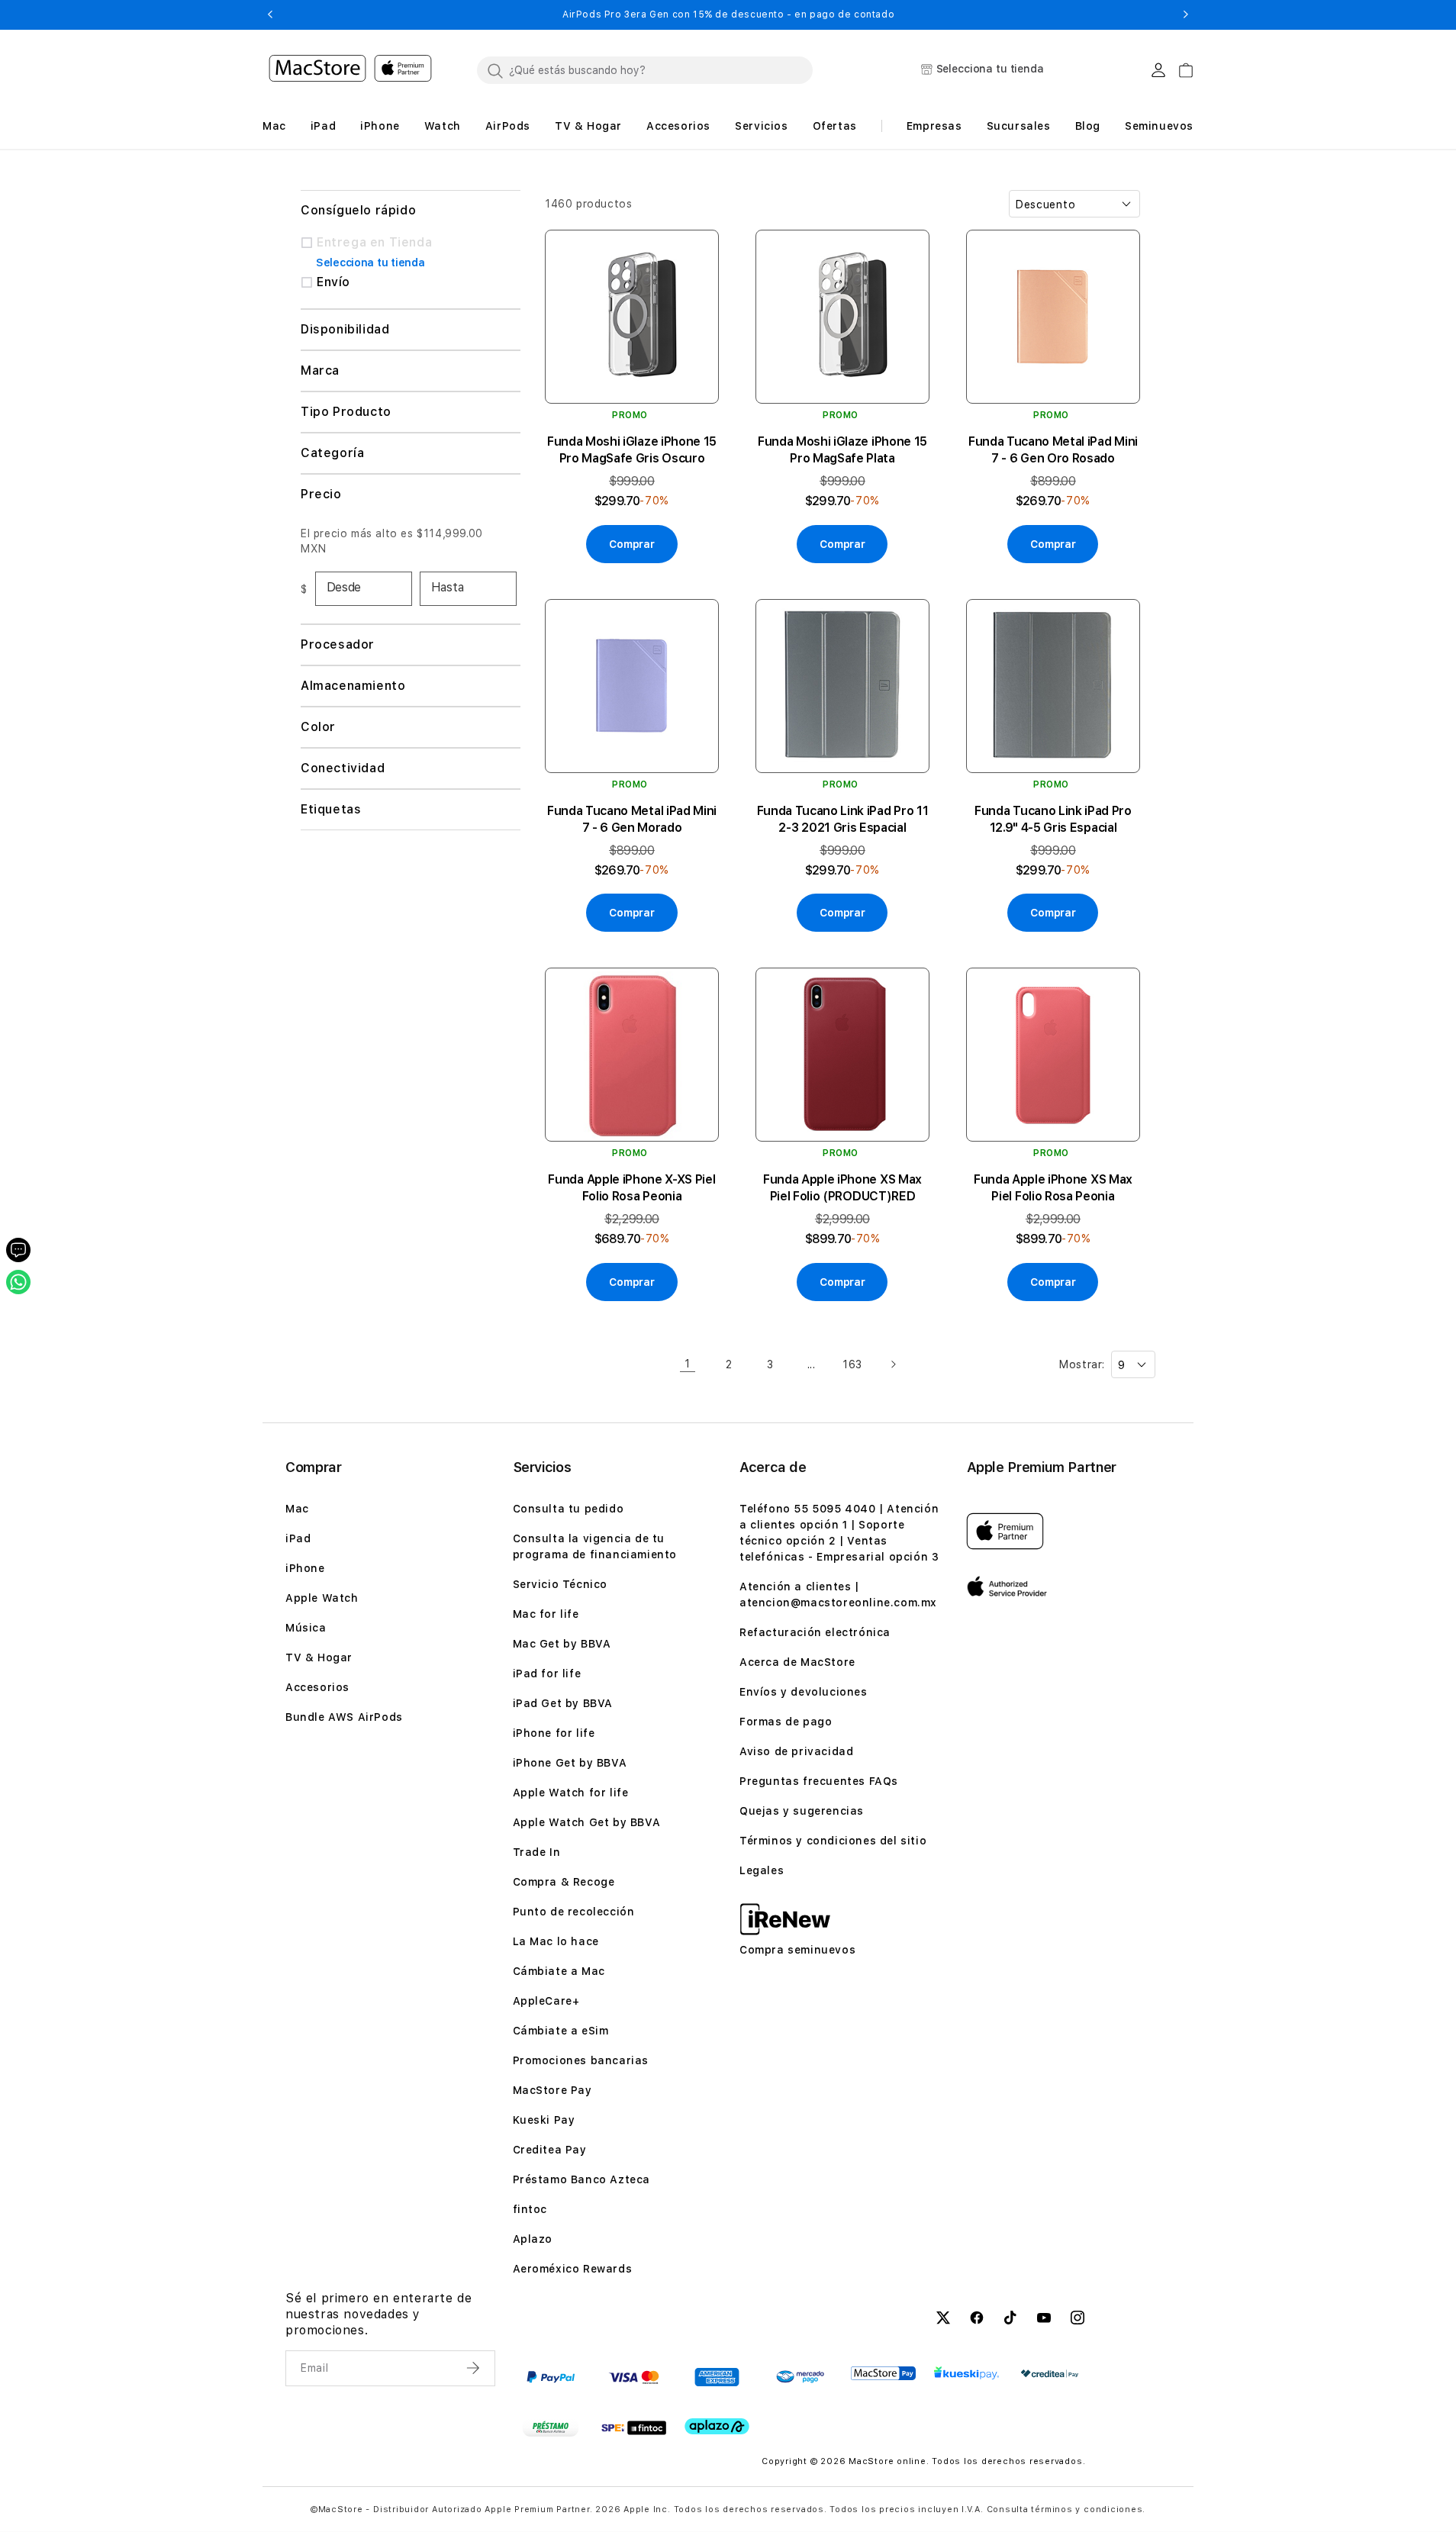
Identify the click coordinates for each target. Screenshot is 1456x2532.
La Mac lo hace (556, 1941)
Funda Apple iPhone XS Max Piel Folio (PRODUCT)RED (842, 1188)
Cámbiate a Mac (559, 1971)
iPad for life (547, 1674)
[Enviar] (475, 2368)
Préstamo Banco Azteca (582, 2179)
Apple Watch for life (571, 1793)
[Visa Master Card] (634, 2377)
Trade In (537, 1852)
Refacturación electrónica (815, 1632)
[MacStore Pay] (883, 2373)
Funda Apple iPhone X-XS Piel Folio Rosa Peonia (631, 1188)
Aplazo (533, 2239)
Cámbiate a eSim (561, 2031)
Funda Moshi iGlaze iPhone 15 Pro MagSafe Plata (842, 450)
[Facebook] (977, 2320)
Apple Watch (322, 1598)
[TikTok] (1010, 2320)
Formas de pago (786, 1722)
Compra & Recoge (564, 1882)
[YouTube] (1044, 2320)
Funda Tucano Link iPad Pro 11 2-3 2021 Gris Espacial (843, 819)
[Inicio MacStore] (350, 70)
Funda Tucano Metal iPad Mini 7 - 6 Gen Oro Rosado (1053, 450)
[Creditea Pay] (1050, 2374)
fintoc (530, 2209)
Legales (762, 1870)
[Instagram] (1078, 2320)
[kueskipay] (966, 2373)
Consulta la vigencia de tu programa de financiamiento (595, 1546)
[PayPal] (551, 2377)
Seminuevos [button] (1159, 126)
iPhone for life (554, 1733)
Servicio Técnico (560, 1584)
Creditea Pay (550, 2150)
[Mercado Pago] (800, 2377)
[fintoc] (634, 2427)
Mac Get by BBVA (562, 1644)
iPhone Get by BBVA (570, 1763)
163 (852, 1364)
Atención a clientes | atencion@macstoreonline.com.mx (838, 1595)
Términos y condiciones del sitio (833, 1841)
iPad (298, 1538)
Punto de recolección (574, 1912)
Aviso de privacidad (796, 1751)
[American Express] (717, 2377)
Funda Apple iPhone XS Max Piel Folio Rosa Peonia (1053, 1188)
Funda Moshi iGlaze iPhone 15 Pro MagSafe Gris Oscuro (632, 450)
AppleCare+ (546, 2001)
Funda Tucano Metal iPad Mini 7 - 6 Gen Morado (632, 819)
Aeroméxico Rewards (573, 2269)
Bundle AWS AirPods (344, 1717)
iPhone (305, 1568)
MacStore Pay (552, 2090)
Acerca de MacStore (797, 1662)
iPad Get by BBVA (563, 1703)
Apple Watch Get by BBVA (587, 1822)
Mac (297, 1509)
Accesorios (317, 1687)
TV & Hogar (319, 1657)
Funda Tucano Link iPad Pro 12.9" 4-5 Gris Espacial (1053, 819)
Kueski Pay (544, 2120)
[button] (270, 14)
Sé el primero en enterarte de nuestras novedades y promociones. (378, 2314)
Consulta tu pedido (569, 1509)
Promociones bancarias (581, 2060)
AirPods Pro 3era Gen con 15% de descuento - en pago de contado (415, 14)
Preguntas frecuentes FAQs (819, 1781)
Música (306, 1628)
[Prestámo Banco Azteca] (551, 2427)
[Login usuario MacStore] (1158, 70)
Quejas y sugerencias (802, 1811)
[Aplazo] (717, 2426)
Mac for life (546, 1614)
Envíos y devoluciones (804, 1692)
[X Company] (943, 2320)
